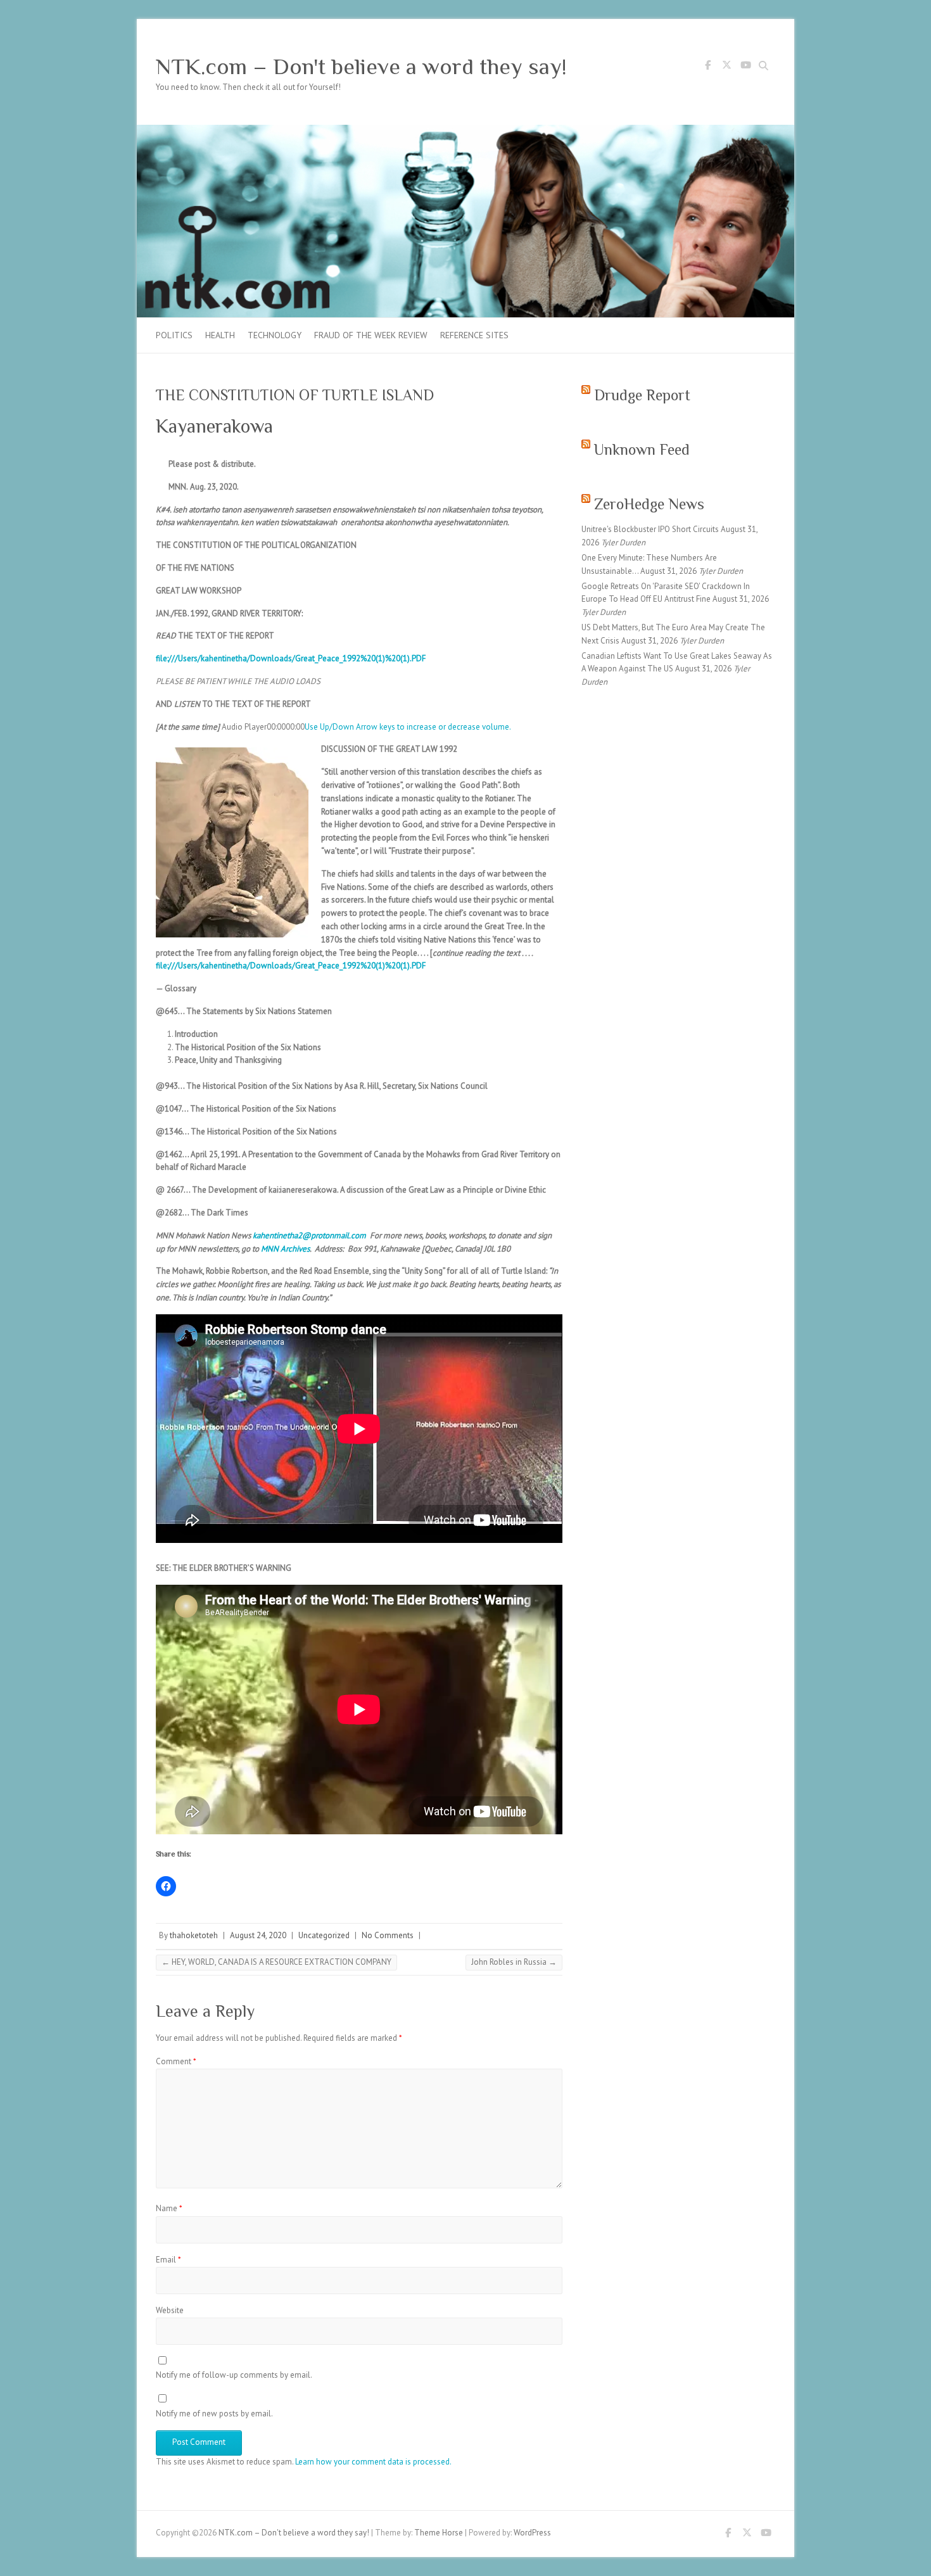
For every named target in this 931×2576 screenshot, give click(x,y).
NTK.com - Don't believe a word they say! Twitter (726, 67)
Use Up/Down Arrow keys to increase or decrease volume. (408, 727)
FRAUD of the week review (371, 335)
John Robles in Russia (514, 1962)
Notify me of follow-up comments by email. (234, 2375)
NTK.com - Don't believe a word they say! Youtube (745, 67)
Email (168, 2260)
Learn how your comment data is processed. (373, 2462)
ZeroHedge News (649, 504)
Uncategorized (324, 1935)
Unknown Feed (642, 449)
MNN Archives (285, 1249)
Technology (275, 335)
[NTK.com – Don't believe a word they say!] (465, 131)
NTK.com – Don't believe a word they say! (361, 67)
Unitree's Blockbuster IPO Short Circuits (650, 529)
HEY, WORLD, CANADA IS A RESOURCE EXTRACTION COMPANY (276, 1962)
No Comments (388, 1935)
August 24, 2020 (258, 1935)
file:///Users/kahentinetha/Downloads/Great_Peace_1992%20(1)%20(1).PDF (291, 658)
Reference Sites (474, 335)
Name (169, 2208)
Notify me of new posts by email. (214, 2414)
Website (170, 2310)
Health (220, 335)
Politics (174, 335)
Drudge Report (642, 395)
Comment (176, 2061)
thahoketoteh (194, 1935)
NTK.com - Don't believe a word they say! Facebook (707, 67)
